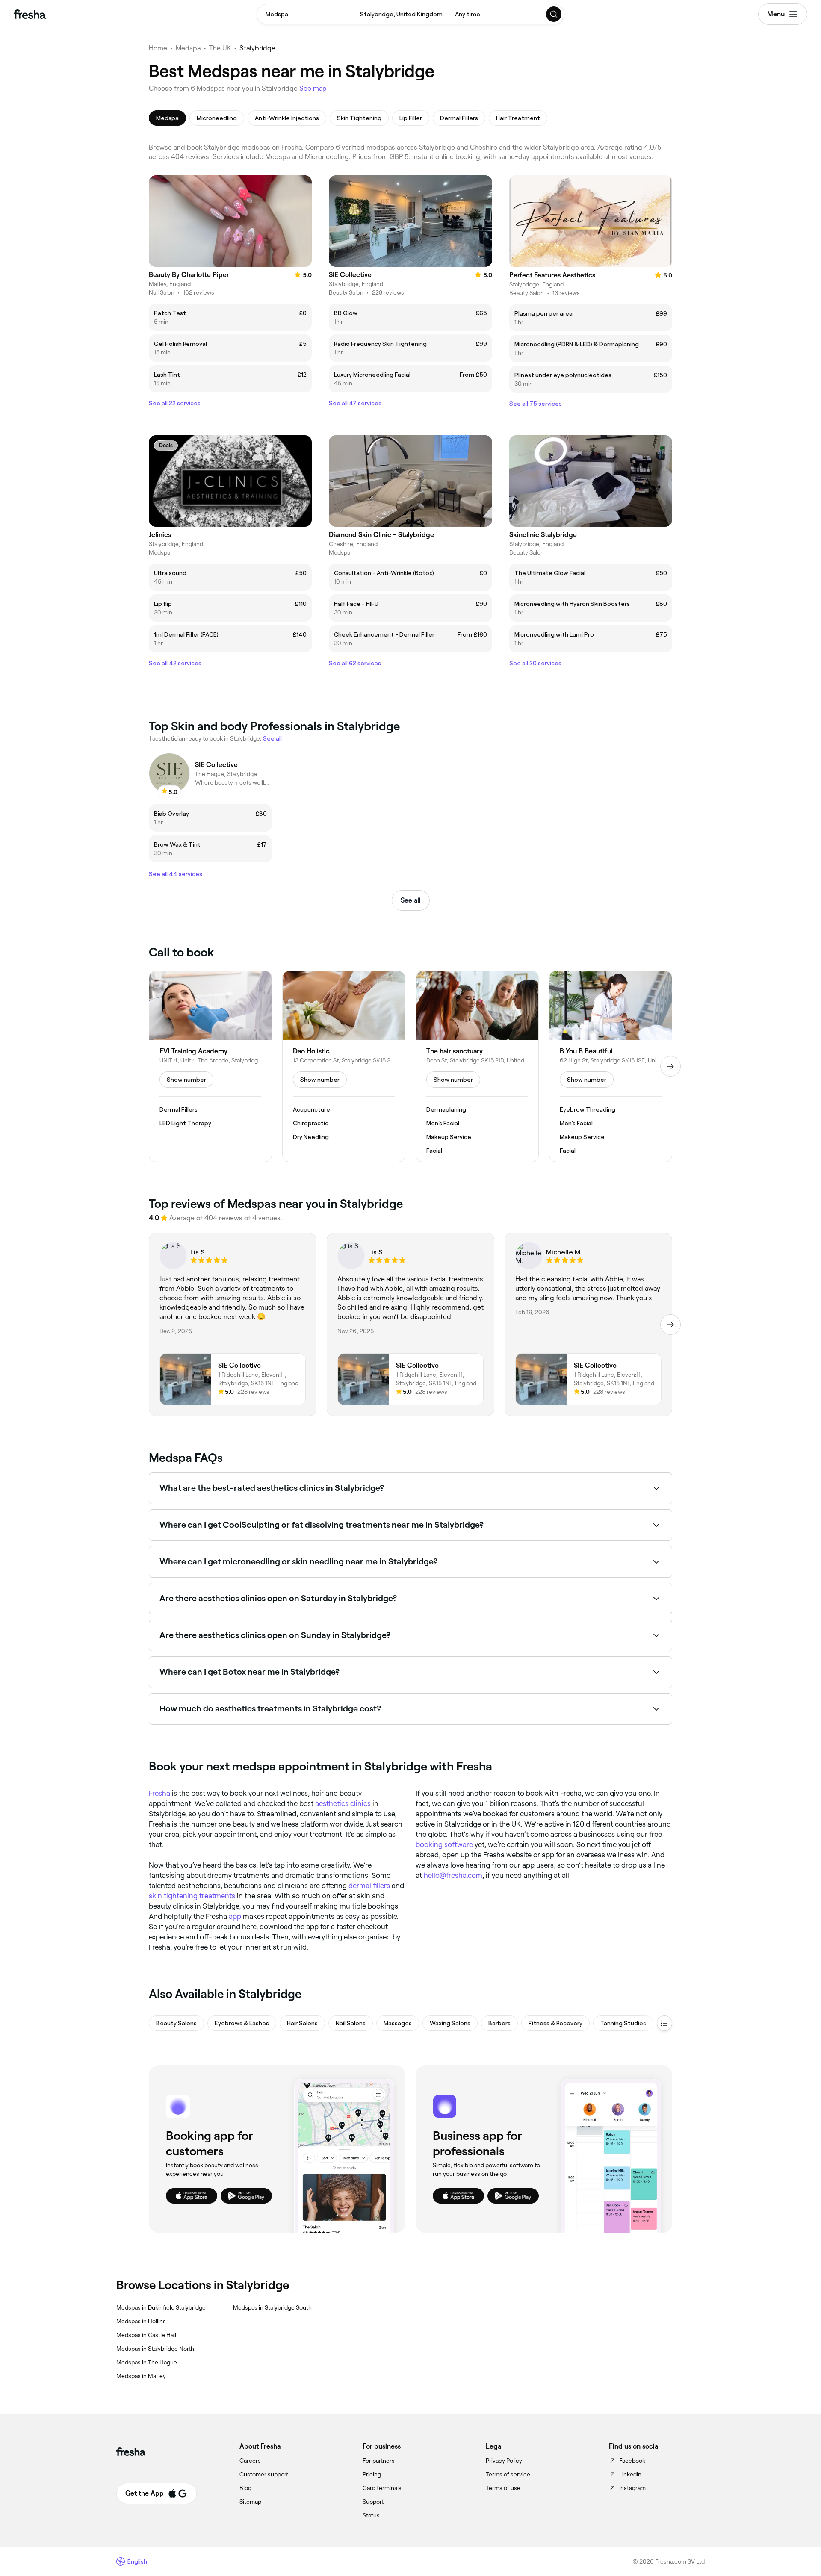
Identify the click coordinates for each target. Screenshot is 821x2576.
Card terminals (382, 2488)
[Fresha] (30, 14)
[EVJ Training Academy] (210, 1066)
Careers (250, 2461)
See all (411, 900)
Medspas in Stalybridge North (155, 2349)
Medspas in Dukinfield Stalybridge (161, 2307)
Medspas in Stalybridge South (272, 2307)
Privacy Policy (504, 2461)
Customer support (264, 2474)
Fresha (159, 1793)
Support (373, 2502)
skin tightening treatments (192, 1896)
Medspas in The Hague (147, 2362)
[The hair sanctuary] (477, 1066)
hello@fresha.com (453, 1875)
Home (158, 48)
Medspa (188, 48)
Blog (245, 2488)
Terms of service (508, 2474)
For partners (379, 2461)
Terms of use (503, 2488)
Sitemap (250, 2502)
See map (313, 88)
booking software (444, 1844)
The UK (220, 48)
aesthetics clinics (343, 1803)
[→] (670, 1066)
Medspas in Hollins (141, 2321)
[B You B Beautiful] (611, 1066)
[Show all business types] (664, 2023)
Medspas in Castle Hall (146, 2335)
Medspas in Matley (141, 2376)
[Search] (554, 14)
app (235, 1916)
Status (371, 2515)
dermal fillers (369, 1886)
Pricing (372, 2474)
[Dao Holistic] (344, 1066)
